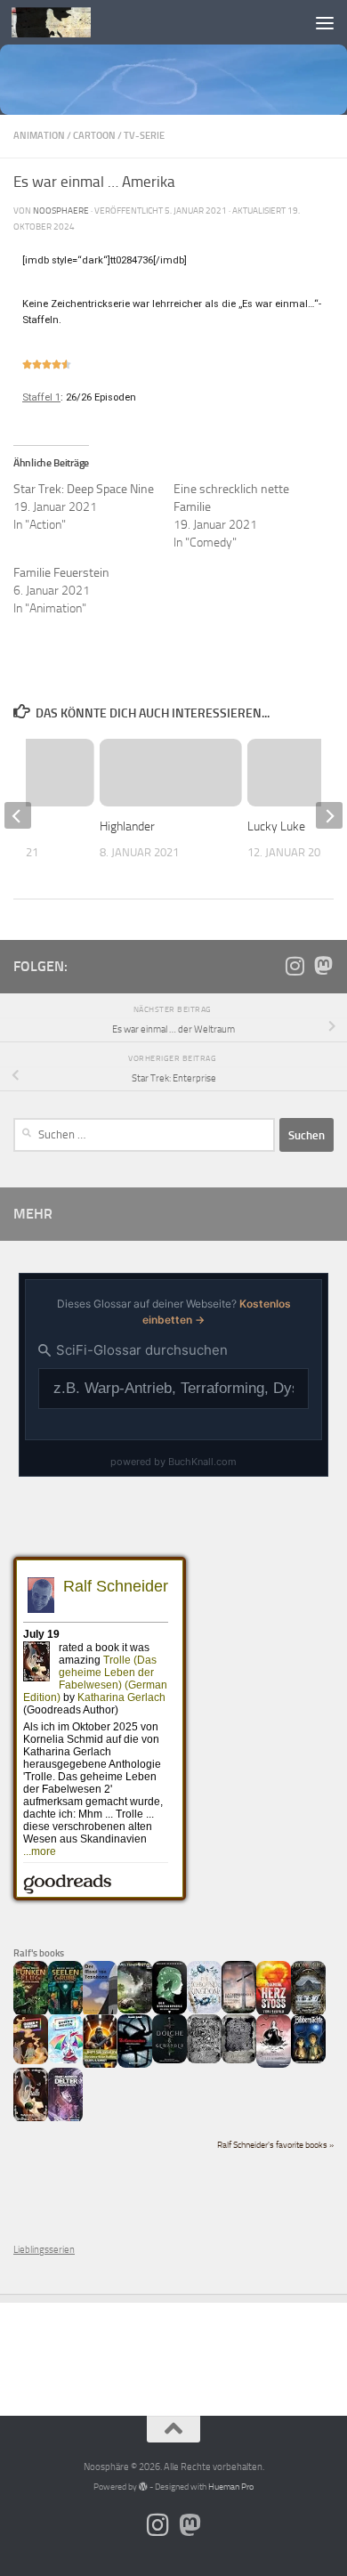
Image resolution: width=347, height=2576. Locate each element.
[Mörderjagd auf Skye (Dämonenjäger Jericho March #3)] (308, 2013)
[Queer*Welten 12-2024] (65, 2060)
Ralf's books (39, 1953)
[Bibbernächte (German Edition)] (308, 2060)
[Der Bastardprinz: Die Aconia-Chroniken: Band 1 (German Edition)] (169, 2011)
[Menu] (325, 22)
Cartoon (94, 136)
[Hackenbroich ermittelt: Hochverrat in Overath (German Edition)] (239, 2010)
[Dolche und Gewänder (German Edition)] (169, 2060)
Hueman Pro (231, 2487)
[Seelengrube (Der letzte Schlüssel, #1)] (65, 2013)
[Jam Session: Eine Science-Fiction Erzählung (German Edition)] (100, 2066)
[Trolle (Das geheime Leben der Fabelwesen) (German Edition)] (31, 2119)
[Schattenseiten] (135, 2065)
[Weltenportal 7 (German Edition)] (135, 2010)
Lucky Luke (276, 826)
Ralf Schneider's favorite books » (275, 2145)
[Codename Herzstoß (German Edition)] (274, 2013)
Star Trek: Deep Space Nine (84, 489)
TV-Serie (144, 136)
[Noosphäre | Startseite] (65, 22)
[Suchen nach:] (144, 1135)
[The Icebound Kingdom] (204, 2010)
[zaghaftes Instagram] (295, 966)
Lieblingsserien (44, 2250)
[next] (329, 815)
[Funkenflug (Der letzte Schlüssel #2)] (31, 2013)
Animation (39, 136)
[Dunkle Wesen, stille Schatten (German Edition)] (274, 2065)
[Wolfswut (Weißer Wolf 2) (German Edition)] (204, 2060)
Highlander (127, 826)
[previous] (18, 815)
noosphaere (61, 211)
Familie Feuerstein (61, 573)
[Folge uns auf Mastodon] (323, 966)
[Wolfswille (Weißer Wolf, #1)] (239, 2060)
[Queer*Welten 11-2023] (31, 2061)
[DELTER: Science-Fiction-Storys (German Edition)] (65, 2120)
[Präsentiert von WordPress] (143, 2487)
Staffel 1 (41, 397)
